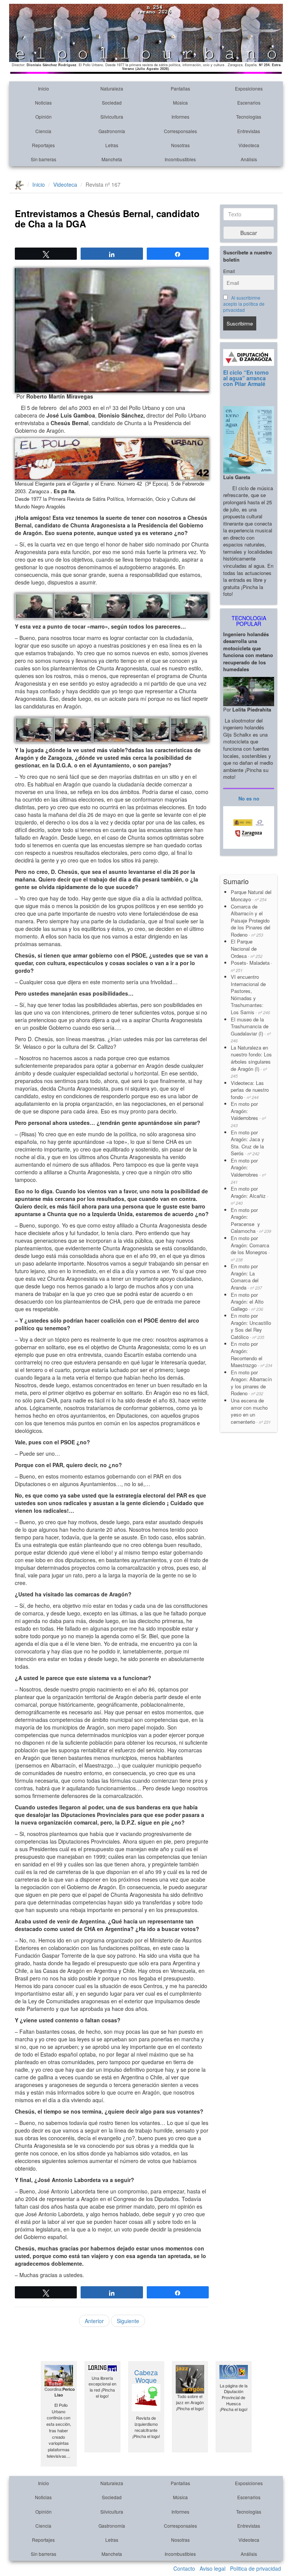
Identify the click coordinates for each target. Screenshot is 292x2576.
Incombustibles (180, 159)
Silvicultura (112, 117)
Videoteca (249, 145)
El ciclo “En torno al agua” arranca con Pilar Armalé (246, 378)
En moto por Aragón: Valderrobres (248, 1114)
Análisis (249, 159)
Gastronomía (112, 131)
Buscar (249, 233)
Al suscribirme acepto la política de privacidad (244, 304)
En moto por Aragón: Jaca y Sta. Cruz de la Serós (248, 1143)
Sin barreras (44, 159)
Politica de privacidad (255, 2568)
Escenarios (249, 102)
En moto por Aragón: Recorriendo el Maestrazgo (252, 1354)
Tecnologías (249, 117)
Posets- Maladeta (252, 966)
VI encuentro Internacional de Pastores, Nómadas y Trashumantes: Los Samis (250, 994)
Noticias (43, 102)
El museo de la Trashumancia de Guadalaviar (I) (251, 1030)
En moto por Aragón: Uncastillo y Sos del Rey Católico (251, 1326)
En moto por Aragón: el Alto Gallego (247, 1302)
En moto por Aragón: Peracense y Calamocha (251, 1221)
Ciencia (43, 131)
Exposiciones (249, 88)
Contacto (184, 2568)
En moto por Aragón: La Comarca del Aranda (246, 1277)
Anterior (94, 2321)
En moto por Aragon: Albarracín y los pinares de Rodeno (251, 1383)
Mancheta (112, 159)
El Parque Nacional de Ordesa (247, 948)
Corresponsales (180, 131)
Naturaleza (112, 88)
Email (229, 271)
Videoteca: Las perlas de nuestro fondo (250, 1090)
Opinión (44, 117)
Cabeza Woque (146, 2376)
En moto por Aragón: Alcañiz (250, 1195)
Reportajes (43, 145)
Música (180, 102)
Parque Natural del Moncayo (251, 896)
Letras (112, 145)
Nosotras (180, 145)
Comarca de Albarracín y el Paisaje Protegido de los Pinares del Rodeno (251, 920)
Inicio (44, 88)
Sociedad (112, 102)
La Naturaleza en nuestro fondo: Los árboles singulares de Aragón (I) (251, 1061)
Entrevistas (249, 131)
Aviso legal (213, 2568)
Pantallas (180, 88)
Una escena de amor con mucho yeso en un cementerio (251, 1411)
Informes (180, 117)
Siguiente (128, 2321)
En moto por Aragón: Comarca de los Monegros (250, 1248)
